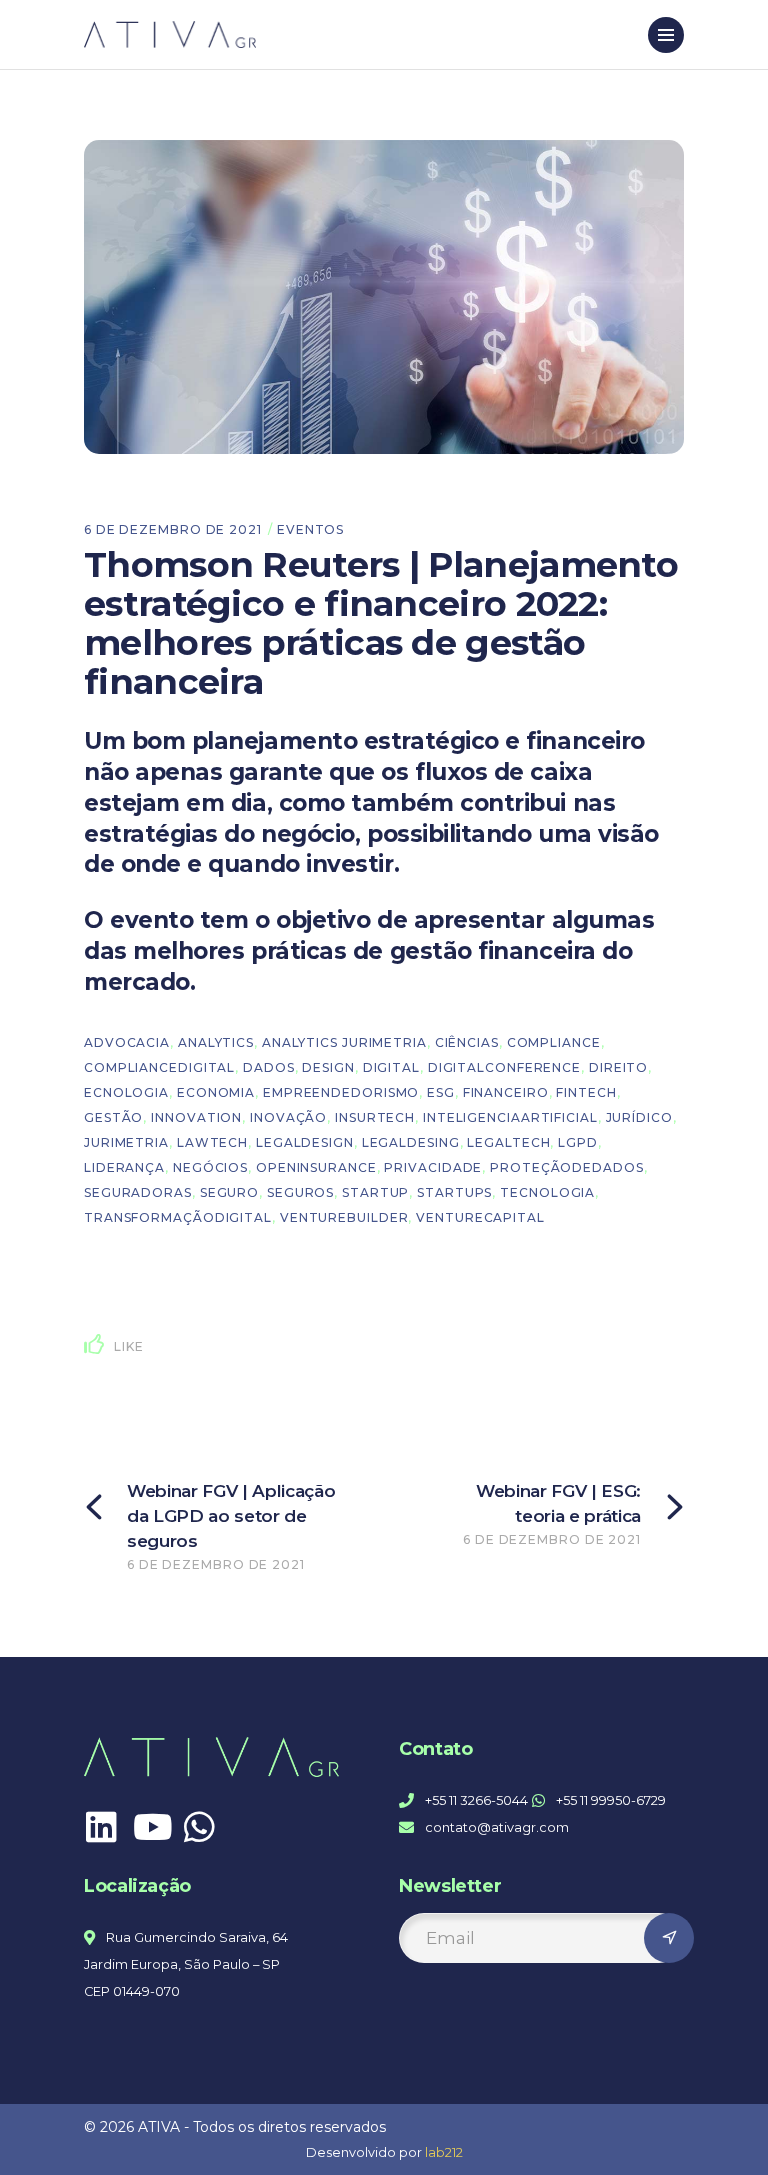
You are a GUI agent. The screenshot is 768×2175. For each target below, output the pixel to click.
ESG (441, 1092)
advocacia (127, 1042)
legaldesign (305, 1142)
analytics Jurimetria (344, 1042)
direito (618, 1067)
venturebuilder (344, 1217)
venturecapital (480, 1217)
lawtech (212, 1142)
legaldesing (411, 1142)
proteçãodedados (567, 1167)
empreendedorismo (341, 1092)
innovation (196, 1117)
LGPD (578, 1142)
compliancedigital (159, 1067)
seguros (300, 1192)
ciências (467, 1042)
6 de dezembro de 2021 (173, 529)
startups (454, 1192)
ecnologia (126, 1092)
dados (269, 1067)
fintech (586, 1092)
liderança (124, 1167)
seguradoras (138, 1192)
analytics (216, 1042)
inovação (288, 1117)
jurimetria (126, 1142)
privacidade (433, 1167)
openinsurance (316, 1167)
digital (391, 1067)
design (328, 1067)
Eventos (310, 529)
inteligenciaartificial (510, 1117)
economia (216, 1092)
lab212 (444, 2152)
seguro (229, 1192)
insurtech (375, 1117)
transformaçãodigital (178, 1217)
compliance (554, 1042)
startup (375, 1192)
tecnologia (547, 1192)
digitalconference (504, 1067)
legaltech (508, 1142)
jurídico (639, 1117)
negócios (210, 1167)
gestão (113, 1117)
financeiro (506, 1092)
